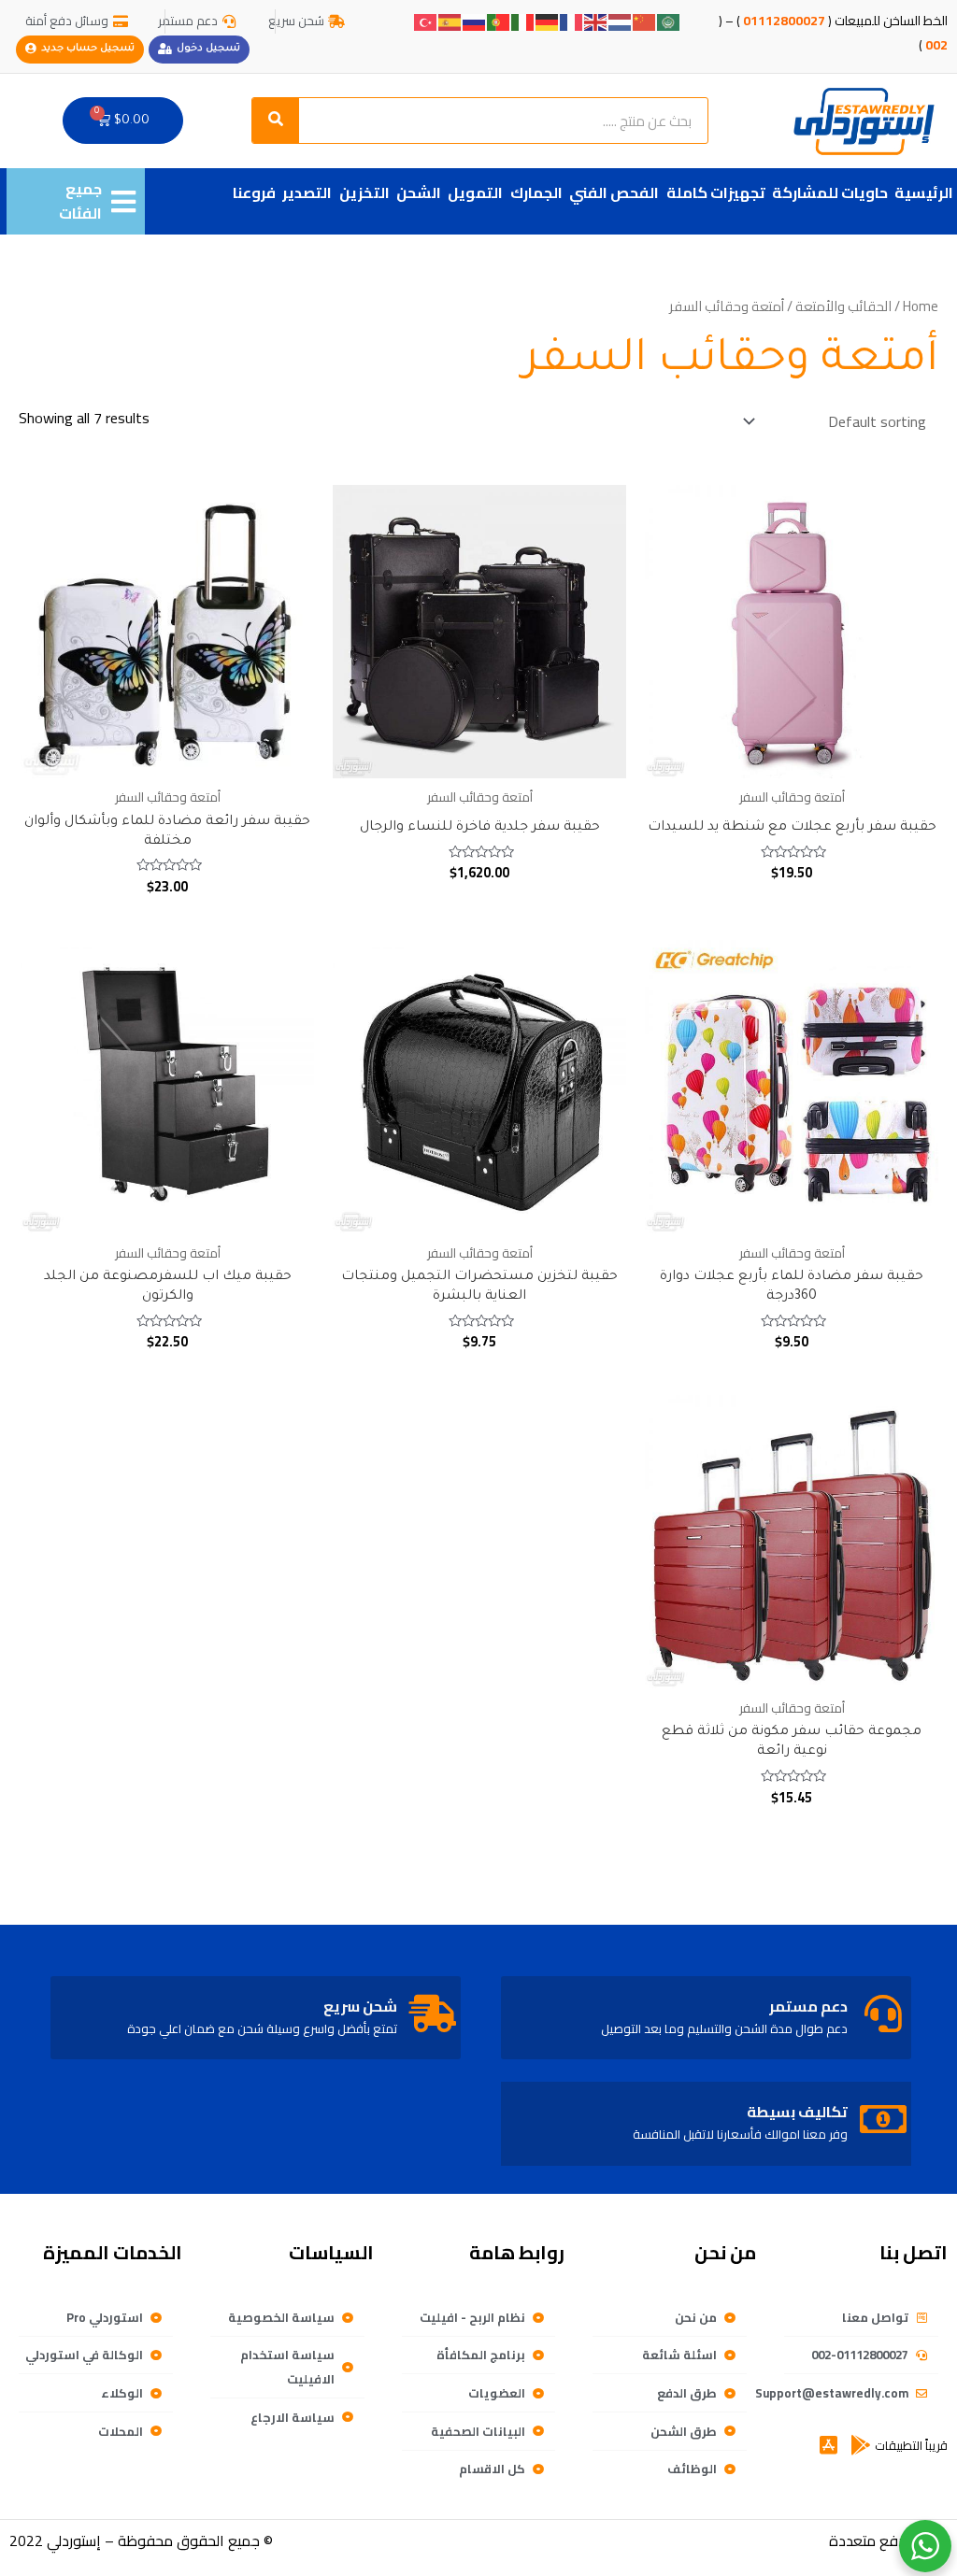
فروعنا (254, 192)
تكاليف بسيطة (797, 2112)
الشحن (419, 192)
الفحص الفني (614, 192)
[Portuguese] (499, 21)
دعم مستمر (808, 2006)
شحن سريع (360, 2006)
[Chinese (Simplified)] (645, 21)
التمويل (475, 192)
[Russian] (475, 21)
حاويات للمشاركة (830, 192)
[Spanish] (450, 21)
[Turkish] (426, 21)
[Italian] (523, 21)
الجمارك (536, 192)
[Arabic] (669, 21)
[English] (596, 21)
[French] (572, 21)
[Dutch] (621, 21)
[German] (548, 21)
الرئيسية (924, 192)
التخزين (364, 192)
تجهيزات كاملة (716, 192)
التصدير (307, 192)
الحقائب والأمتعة (843, 306)
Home (921, 306)
